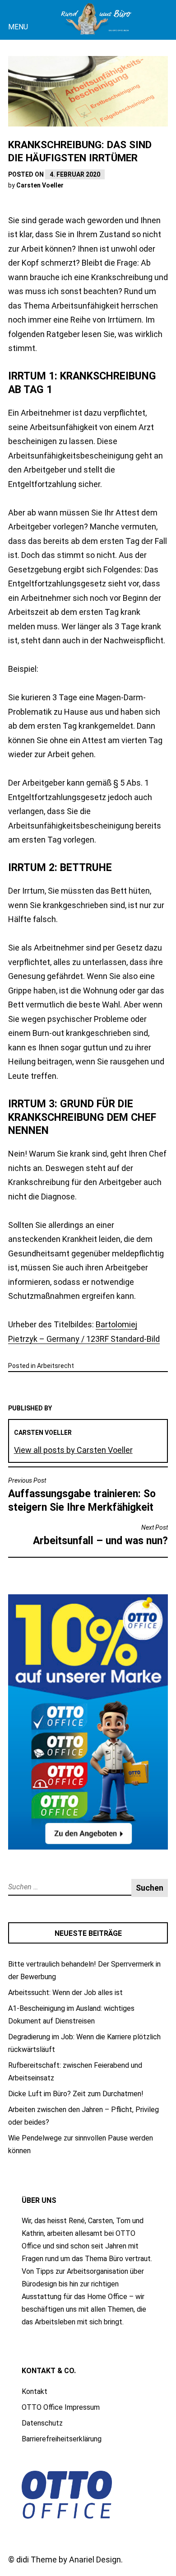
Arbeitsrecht (56, 1366)
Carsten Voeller (40, 185)
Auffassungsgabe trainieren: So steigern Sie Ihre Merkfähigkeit (82, 1495)
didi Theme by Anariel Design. (69, 2560)
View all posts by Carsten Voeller (73, 1450)
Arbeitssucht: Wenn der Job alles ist (65, 1993)
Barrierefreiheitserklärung (62, 2439)
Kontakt (35, 2391)
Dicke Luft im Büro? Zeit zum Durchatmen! (76, 2094)
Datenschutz (42, 2423)
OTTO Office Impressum (61, 2407)
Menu (18, 27)
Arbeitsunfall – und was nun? (100, 1535)
